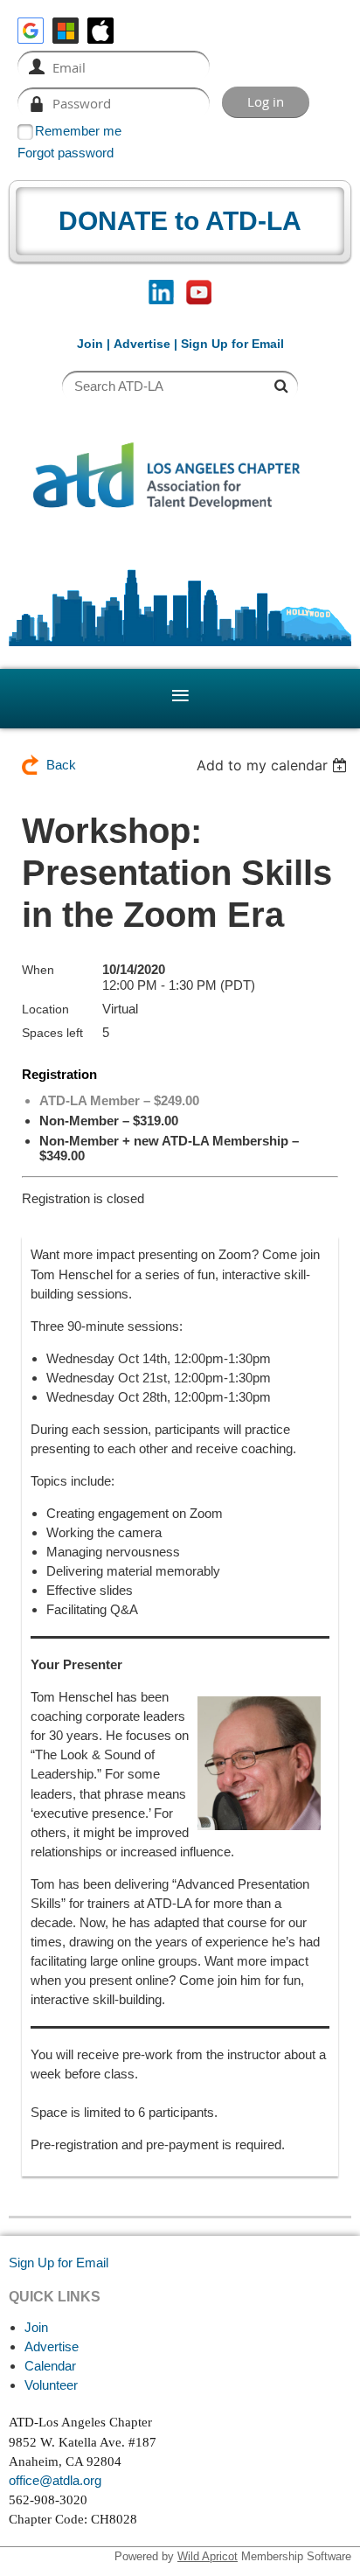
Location (45, 1009)
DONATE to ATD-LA (180, 221)
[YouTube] (199, 292)
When (38, 970)
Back (61, 765)
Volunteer (51, 2385)
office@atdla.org (55, 2480)
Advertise (142, 344)
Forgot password (66, 153)
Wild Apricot (208, 2556)
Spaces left (52, 1033)
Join (90, 344)
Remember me (78, 131)
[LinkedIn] (161, 292)
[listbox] (274, 765)
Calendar (50, 2366)
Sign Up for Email (59, 2263)
